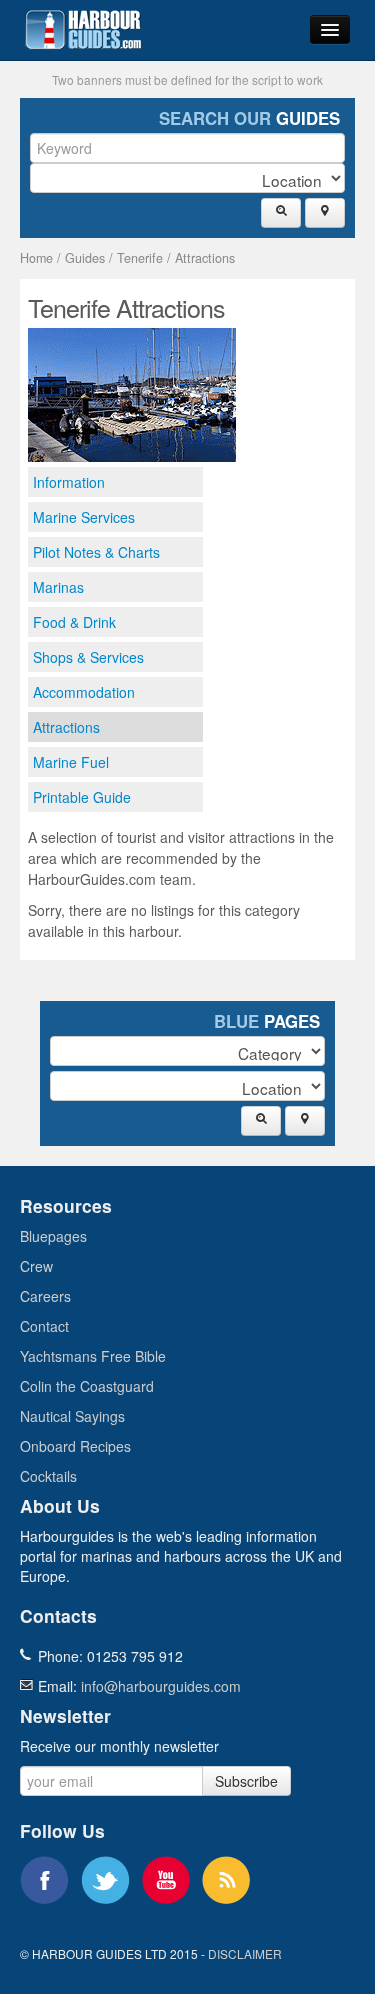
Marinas (58, 587)
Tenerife (140, 258)
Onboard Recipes (75, 1446)
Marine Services (84, 517)
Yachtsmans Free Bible (93, 1356)
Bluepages (53, 1236)
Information (69, 482)
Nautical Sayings (72, 1416)
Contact (44, 1326)
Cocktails (48, 1476)
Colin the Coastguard (87, 1386)
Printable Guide (82, 797)
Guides (85, 258)
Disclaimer (245, 1953)
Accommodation (84, 692)
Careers (45, 1296)
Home (36, 258)
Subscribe (246, 1781)
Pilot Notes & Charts (96, 552)
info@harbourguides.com (161, 1686)
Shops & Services (88, 657)
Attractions (205, 258)
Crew (36, 1266)
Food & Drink (74, 622)
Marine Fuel (71, 762)
